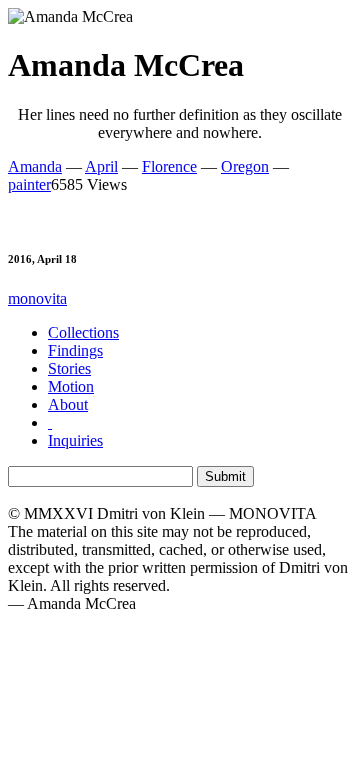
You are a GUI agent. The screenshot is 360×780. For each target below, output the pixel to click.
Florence (169, 166)
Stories (69, 368)
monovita (37, 298)
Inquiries (75, 440)
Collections (83, 332)
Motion (71, 386)
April (101, 166)
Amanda (35, 166)
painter (29, 184)
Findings (75, 350)
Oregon (245, 166)
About (68, 404)
